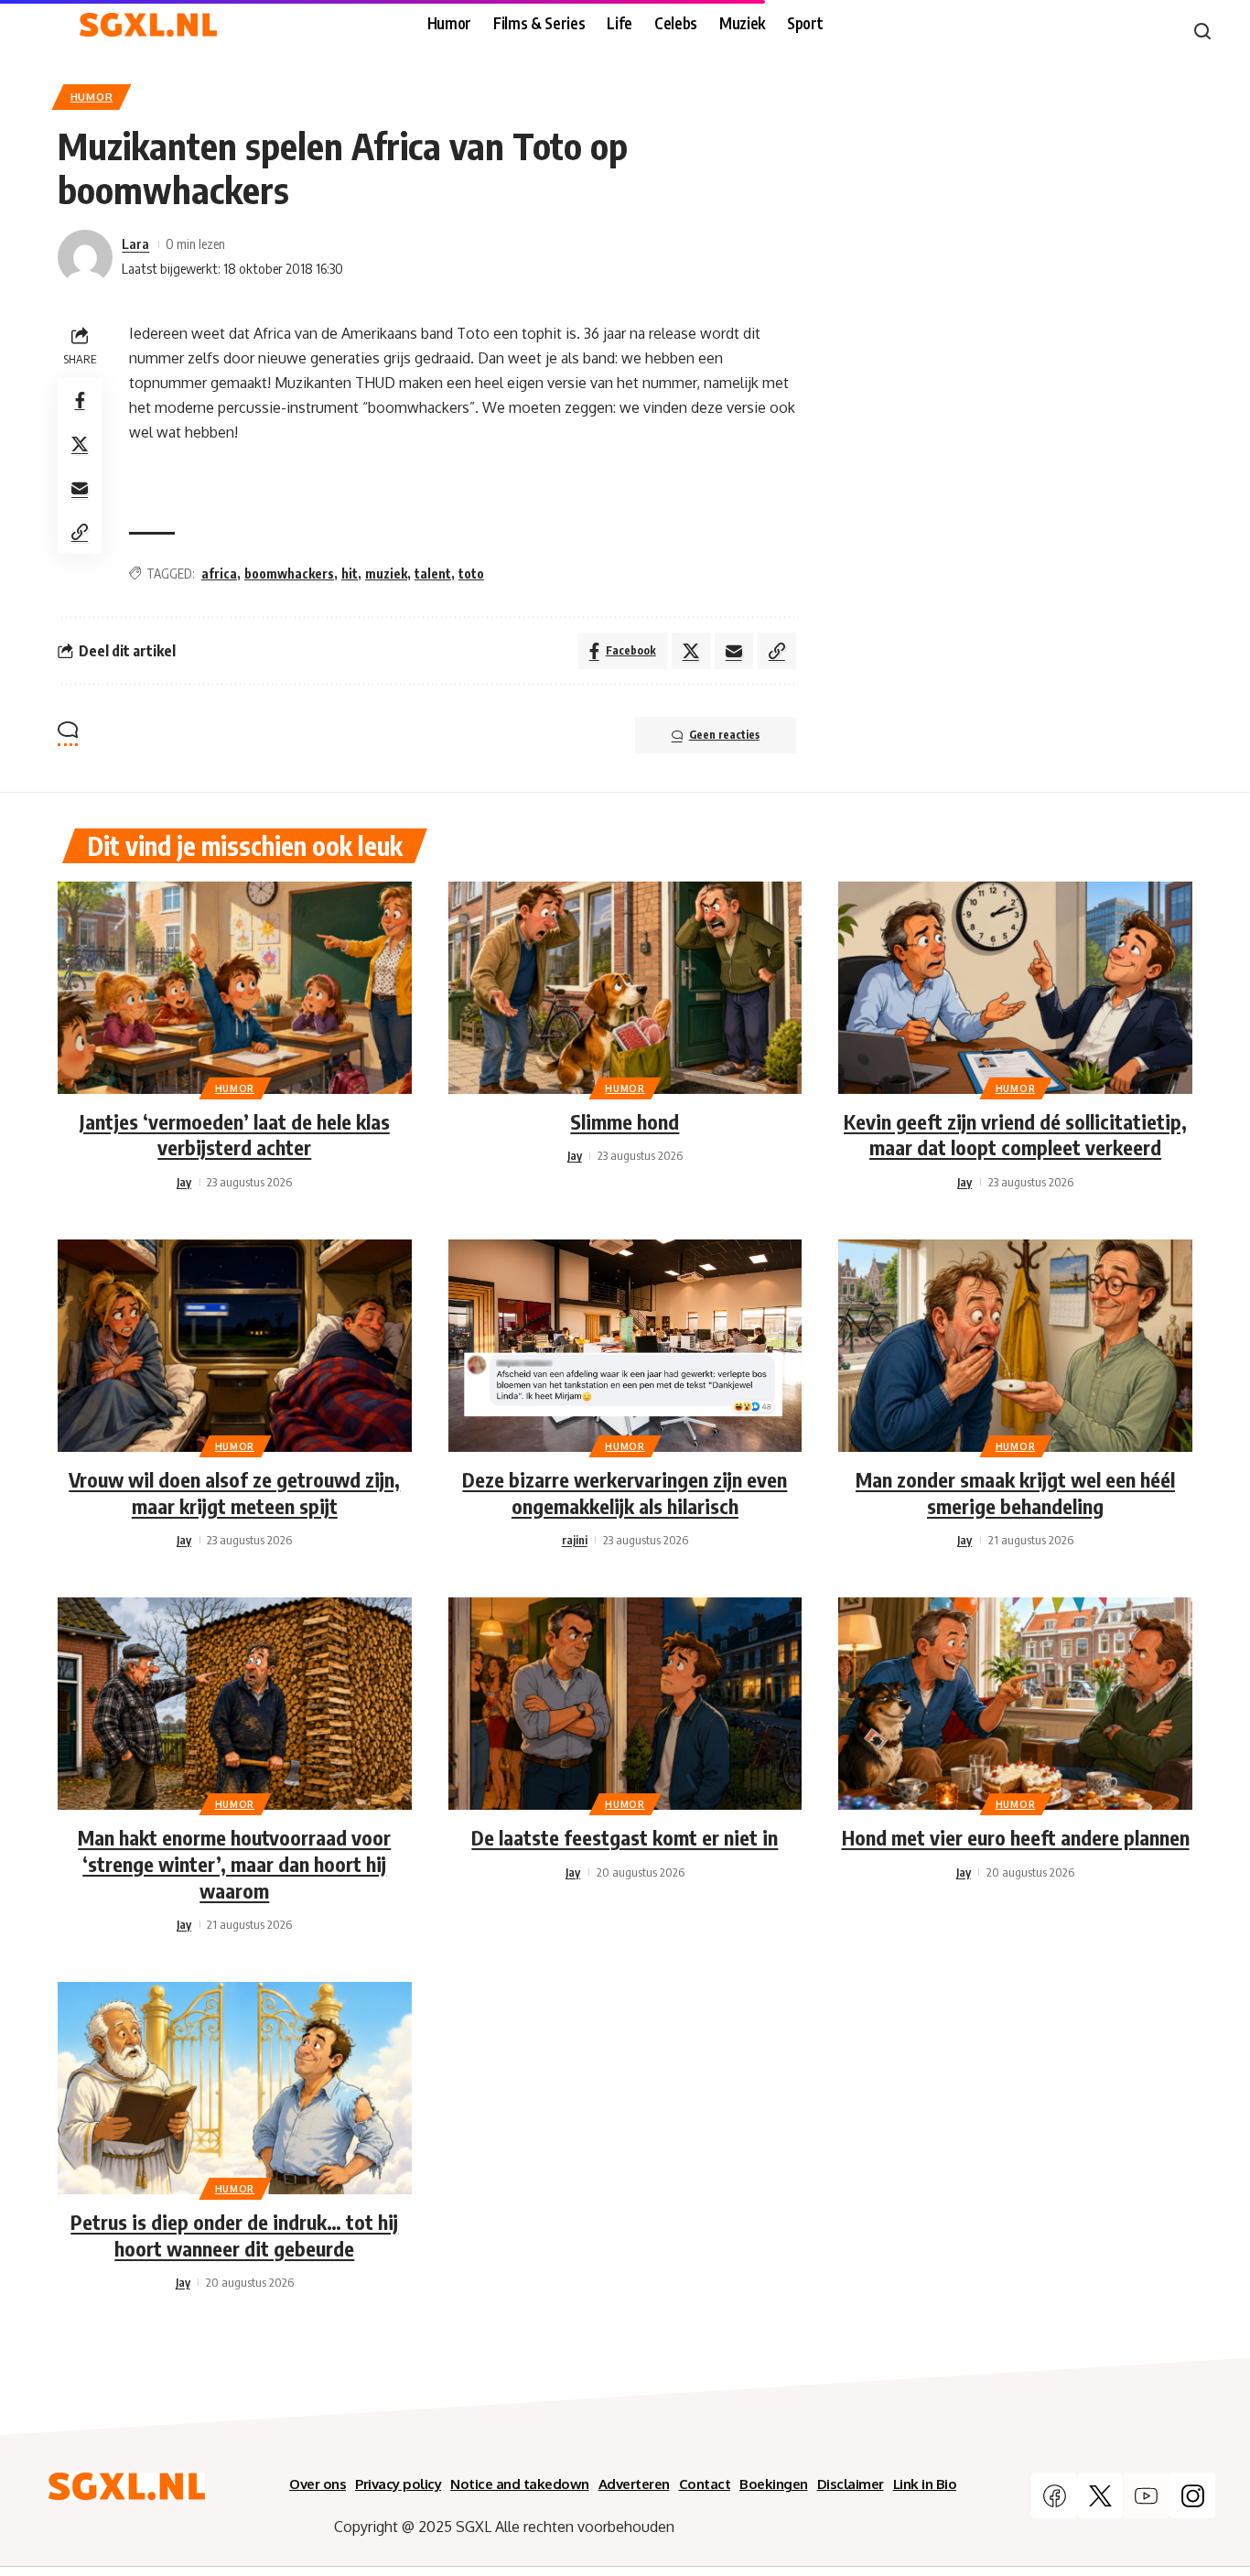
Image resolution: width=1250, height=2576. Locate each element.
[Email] (80, 488)
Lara (135, 244)
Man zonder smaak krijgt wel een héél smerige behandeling (1015, 1493)
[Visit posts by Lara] (85, 257)
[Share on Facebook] (80, 400)
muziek (386, 574)
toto (471, 574)
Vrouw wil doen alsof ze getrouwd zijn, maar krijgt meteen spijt (234, 1493)
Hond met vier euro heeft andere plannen (1016, 1837)
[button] (80, 532)
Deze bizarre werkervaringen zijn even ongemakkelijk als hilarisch (625, 1493)
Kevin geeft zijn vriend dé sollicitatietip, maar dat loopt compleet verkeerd (1015, 1135)
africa (219, 574)
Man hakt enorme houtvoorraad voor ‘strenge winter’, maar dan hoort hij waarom (234, 1863)
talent (433, 574)
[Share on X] (80, 444)
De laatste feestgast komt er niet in (625, 1837)
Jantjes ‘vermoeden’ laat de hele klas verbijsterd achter (235, 1135)
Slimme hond (625, 1121)
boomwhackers (289, 574)
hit (350, 574)
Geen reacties (724, 735)
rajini (575, 1540)
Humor (92, 97)
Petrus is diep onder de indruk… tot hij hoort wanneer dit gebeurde (234, 2235)
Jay (184, 1182)
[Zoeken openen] (1202, 31)
